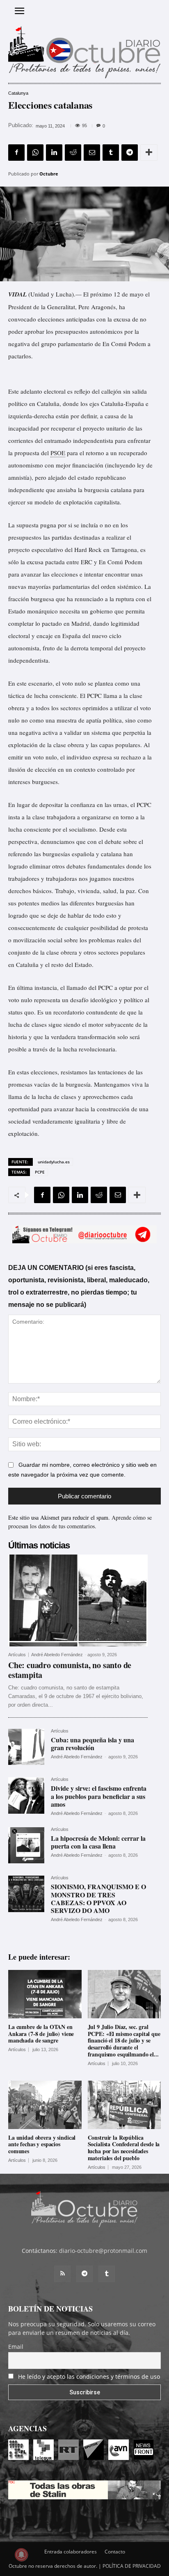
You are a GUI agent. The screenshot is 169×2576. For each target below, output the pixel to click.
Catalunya (18, 93)
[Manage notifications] (21, 2555)
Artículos (17, 1655)
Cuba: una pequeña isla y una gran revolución (92, 1744)
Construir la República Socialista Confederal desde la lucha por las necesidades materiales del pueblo (124, 2148)
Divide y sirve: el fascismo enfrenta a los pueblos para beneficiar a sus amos (99, 1796)
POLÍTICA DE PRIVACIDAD (132, 2566)
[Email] (92, 153)
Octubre (49, 174)
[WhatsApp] (35, 153)
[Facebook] (16, 153)
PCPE (40, 1172)
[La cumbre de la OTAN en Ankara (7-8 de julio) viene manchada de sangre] (45, 1994)
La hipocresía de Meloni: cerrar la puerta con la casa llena (98, 1842)
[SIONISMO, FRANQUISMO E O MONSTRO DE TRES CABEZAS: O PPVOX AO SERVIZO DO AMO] (26, 1894)
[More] (149, 153)
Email (16, 2347)
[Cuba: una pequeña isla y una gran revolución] (26, 1747)
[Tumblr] (111, 153)
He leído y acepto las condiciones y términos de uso (89, 2377)
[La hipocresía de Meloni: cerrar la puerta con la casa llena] (26, 1845)
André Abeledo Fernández (57, 1655)
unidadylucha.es (54, 1162)
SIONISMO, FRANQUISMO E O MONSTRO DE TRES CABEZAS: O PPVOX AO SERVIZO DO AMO (98, 1898)
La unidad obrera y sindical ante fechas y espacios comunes (42, 2144)
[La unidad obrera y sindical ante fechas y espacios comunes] (45, 2105)
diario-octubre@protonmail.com (103, 2251)
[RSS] (62, 2274)
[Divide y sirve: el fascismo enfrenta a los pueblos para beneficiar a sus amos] (26, 1795)
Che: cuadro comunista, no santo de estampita (70, 1670)
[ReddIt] (73, 153)
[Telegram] (130, 153)
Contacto (115, 2552)
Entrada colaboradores (71, 2552)
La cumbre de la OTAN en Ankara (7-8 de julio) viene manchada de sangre (41, 2034)
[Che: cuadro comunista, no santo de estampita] (78, 1600)
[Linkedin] (54, 153)
